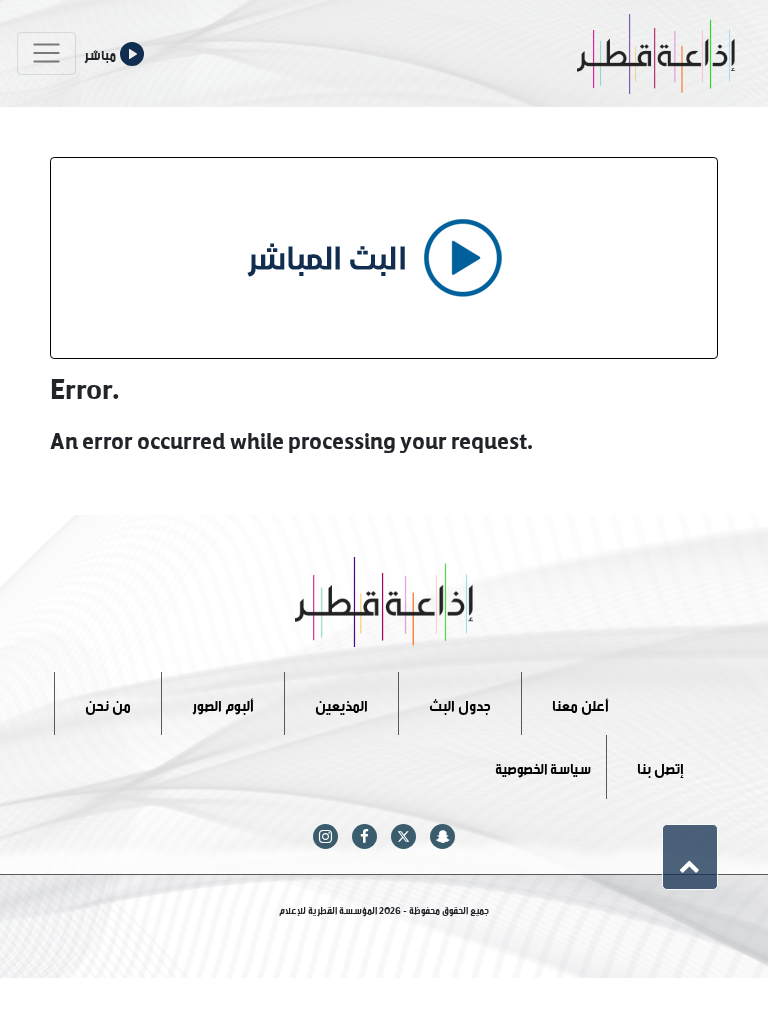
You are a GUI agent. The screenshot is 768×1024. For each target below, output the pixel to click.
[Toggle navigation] (46, 53)
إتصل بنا (660, 766)
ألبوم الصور (223, 702)
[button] (690, 857)
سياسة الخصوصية (543, 766)
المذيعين (341, 702)
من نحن (108, 702)
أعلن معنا (580, 702)
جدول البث (460, 702)
